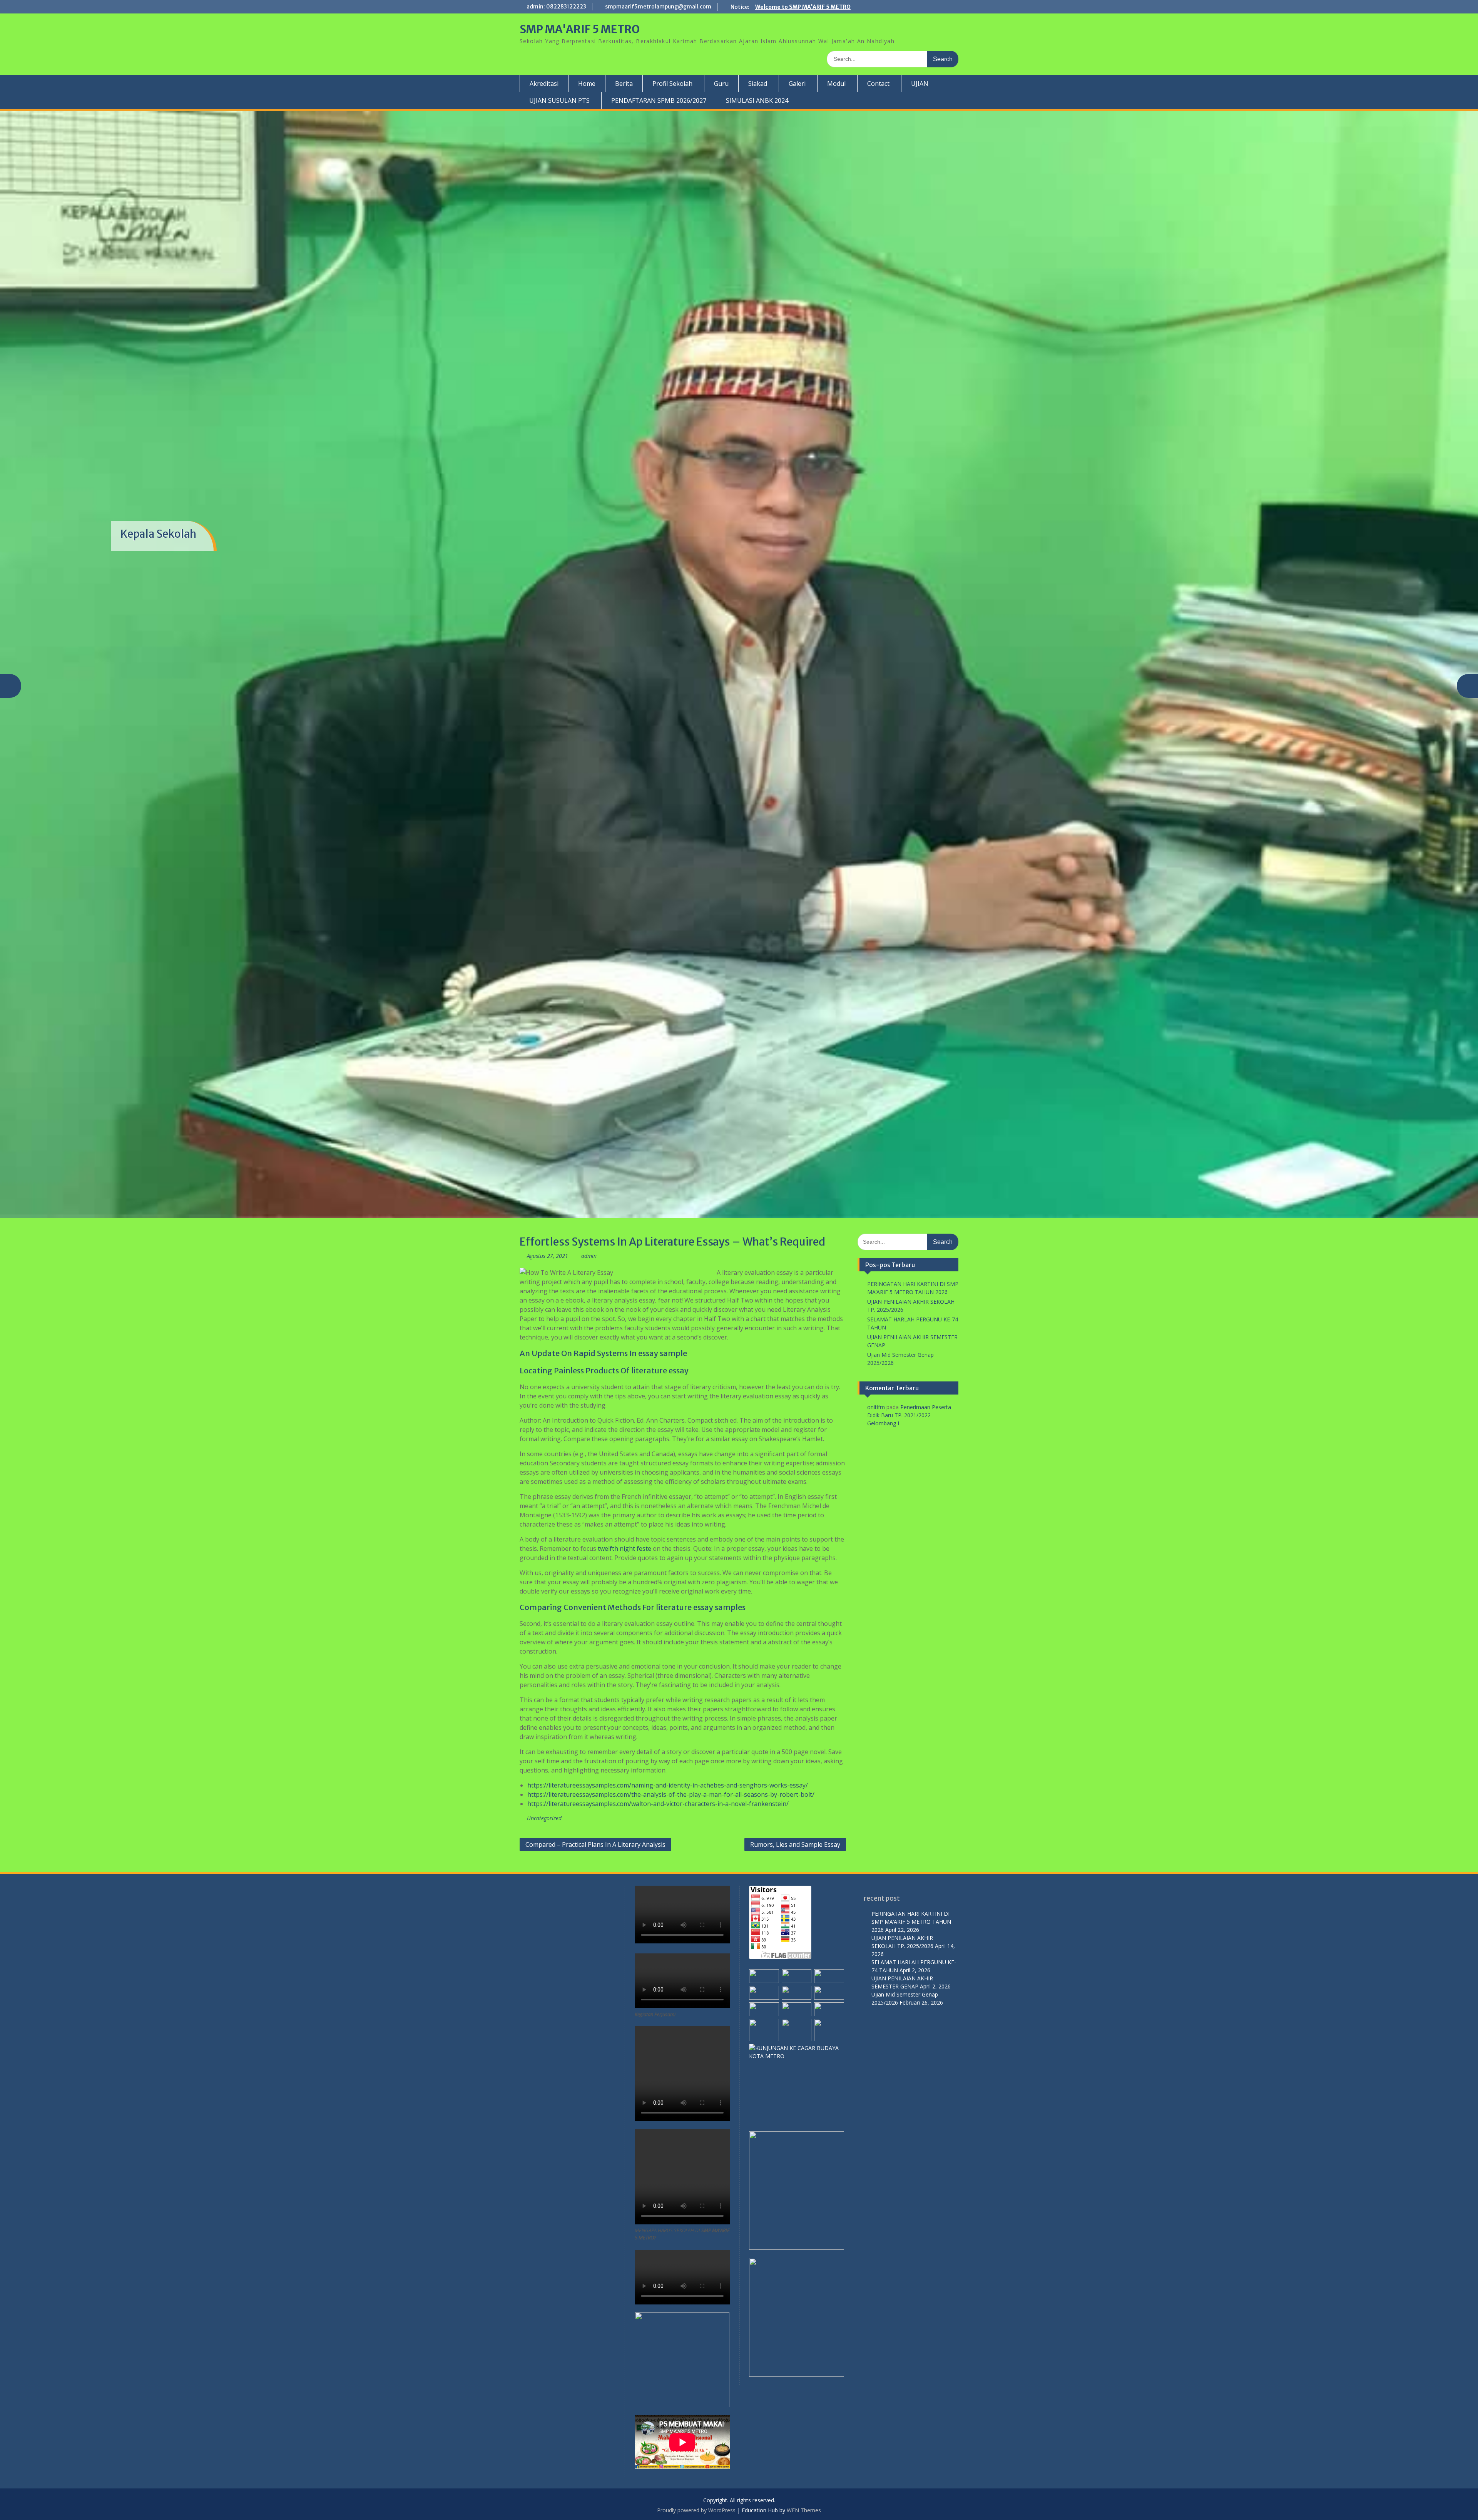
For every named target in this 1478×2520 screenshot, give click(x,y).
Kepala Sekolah (158, 534)
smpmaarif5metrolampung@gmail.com (658, 7)
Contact (878, 84)
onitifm (876, 1407)
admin (589, 1256)
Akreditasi (544, 84)
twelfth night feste (624, 1548)
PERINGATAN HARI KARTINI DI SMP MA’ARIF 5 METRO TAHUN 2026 (911, 1922)
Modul (836, 84)
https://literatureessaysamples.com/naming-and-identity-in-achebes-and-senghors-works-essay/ (668, 1785)
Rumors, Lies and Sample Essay (795, 1844)
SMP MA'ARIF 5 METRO (580, 29)
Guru (721, 84)
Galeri (797, 84)
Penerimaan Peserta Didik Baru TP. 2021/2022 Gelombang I (909, 1415)
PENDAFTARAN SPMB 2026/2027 (659, 100)
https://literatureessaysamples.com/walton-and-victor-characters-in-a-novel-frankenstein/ (658, 1804)
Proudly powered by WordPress (696, 2510)
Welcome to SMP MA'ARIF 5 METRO (803, 7)
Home (587, 84)
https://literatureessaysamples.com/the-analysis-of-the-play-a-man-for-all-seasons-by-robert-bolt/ (671, 1794)
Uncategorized (544, 1818)
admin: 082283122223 (556, 7)
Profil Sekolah (672, 84)
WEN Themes (804, 2510)
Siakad (758, 84)
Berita (624, 84)
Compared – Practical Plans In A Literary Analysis (595, 1844)
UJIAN (920, 84)
